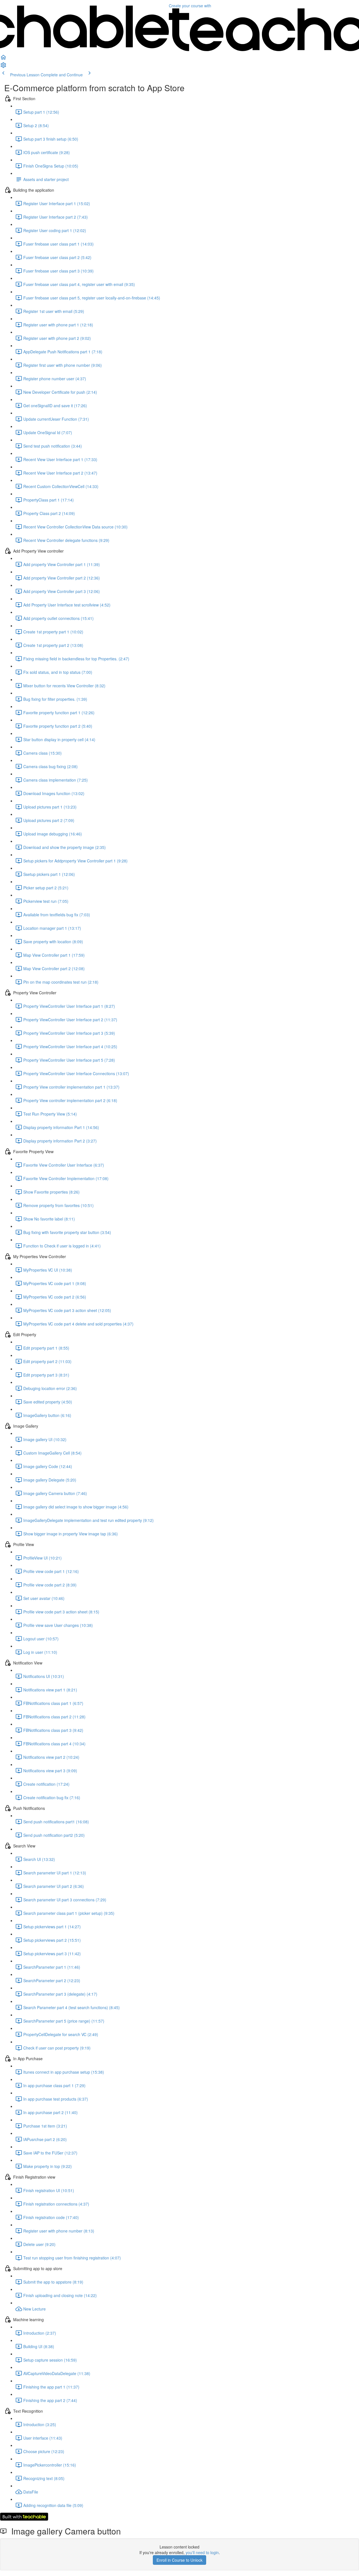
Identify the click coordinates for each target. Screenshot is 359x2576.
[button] (3, 59)
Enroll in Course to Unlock (179, 2560)
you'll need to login (202, 2552)
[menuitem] (3, 67)
